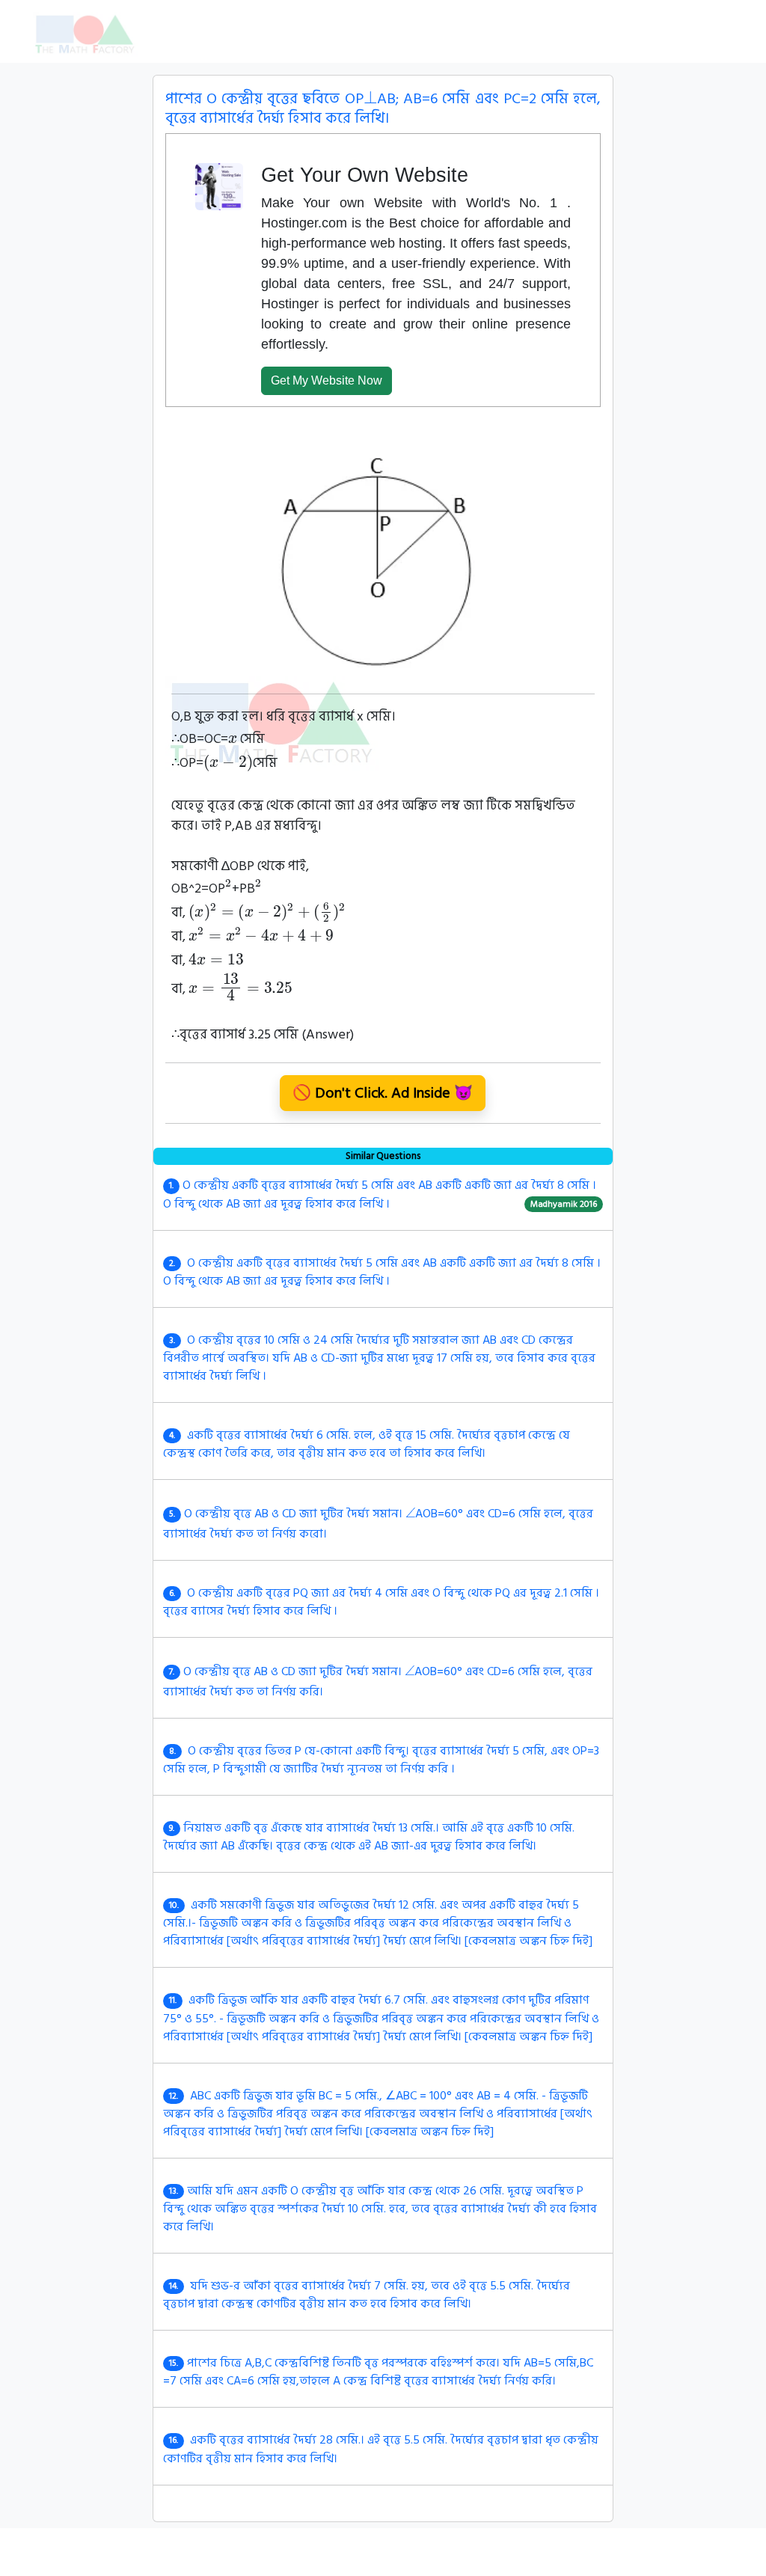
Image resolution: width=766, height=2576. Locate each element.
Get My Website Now (327, 380)
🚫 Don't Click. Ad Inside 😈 (383, 1093)
